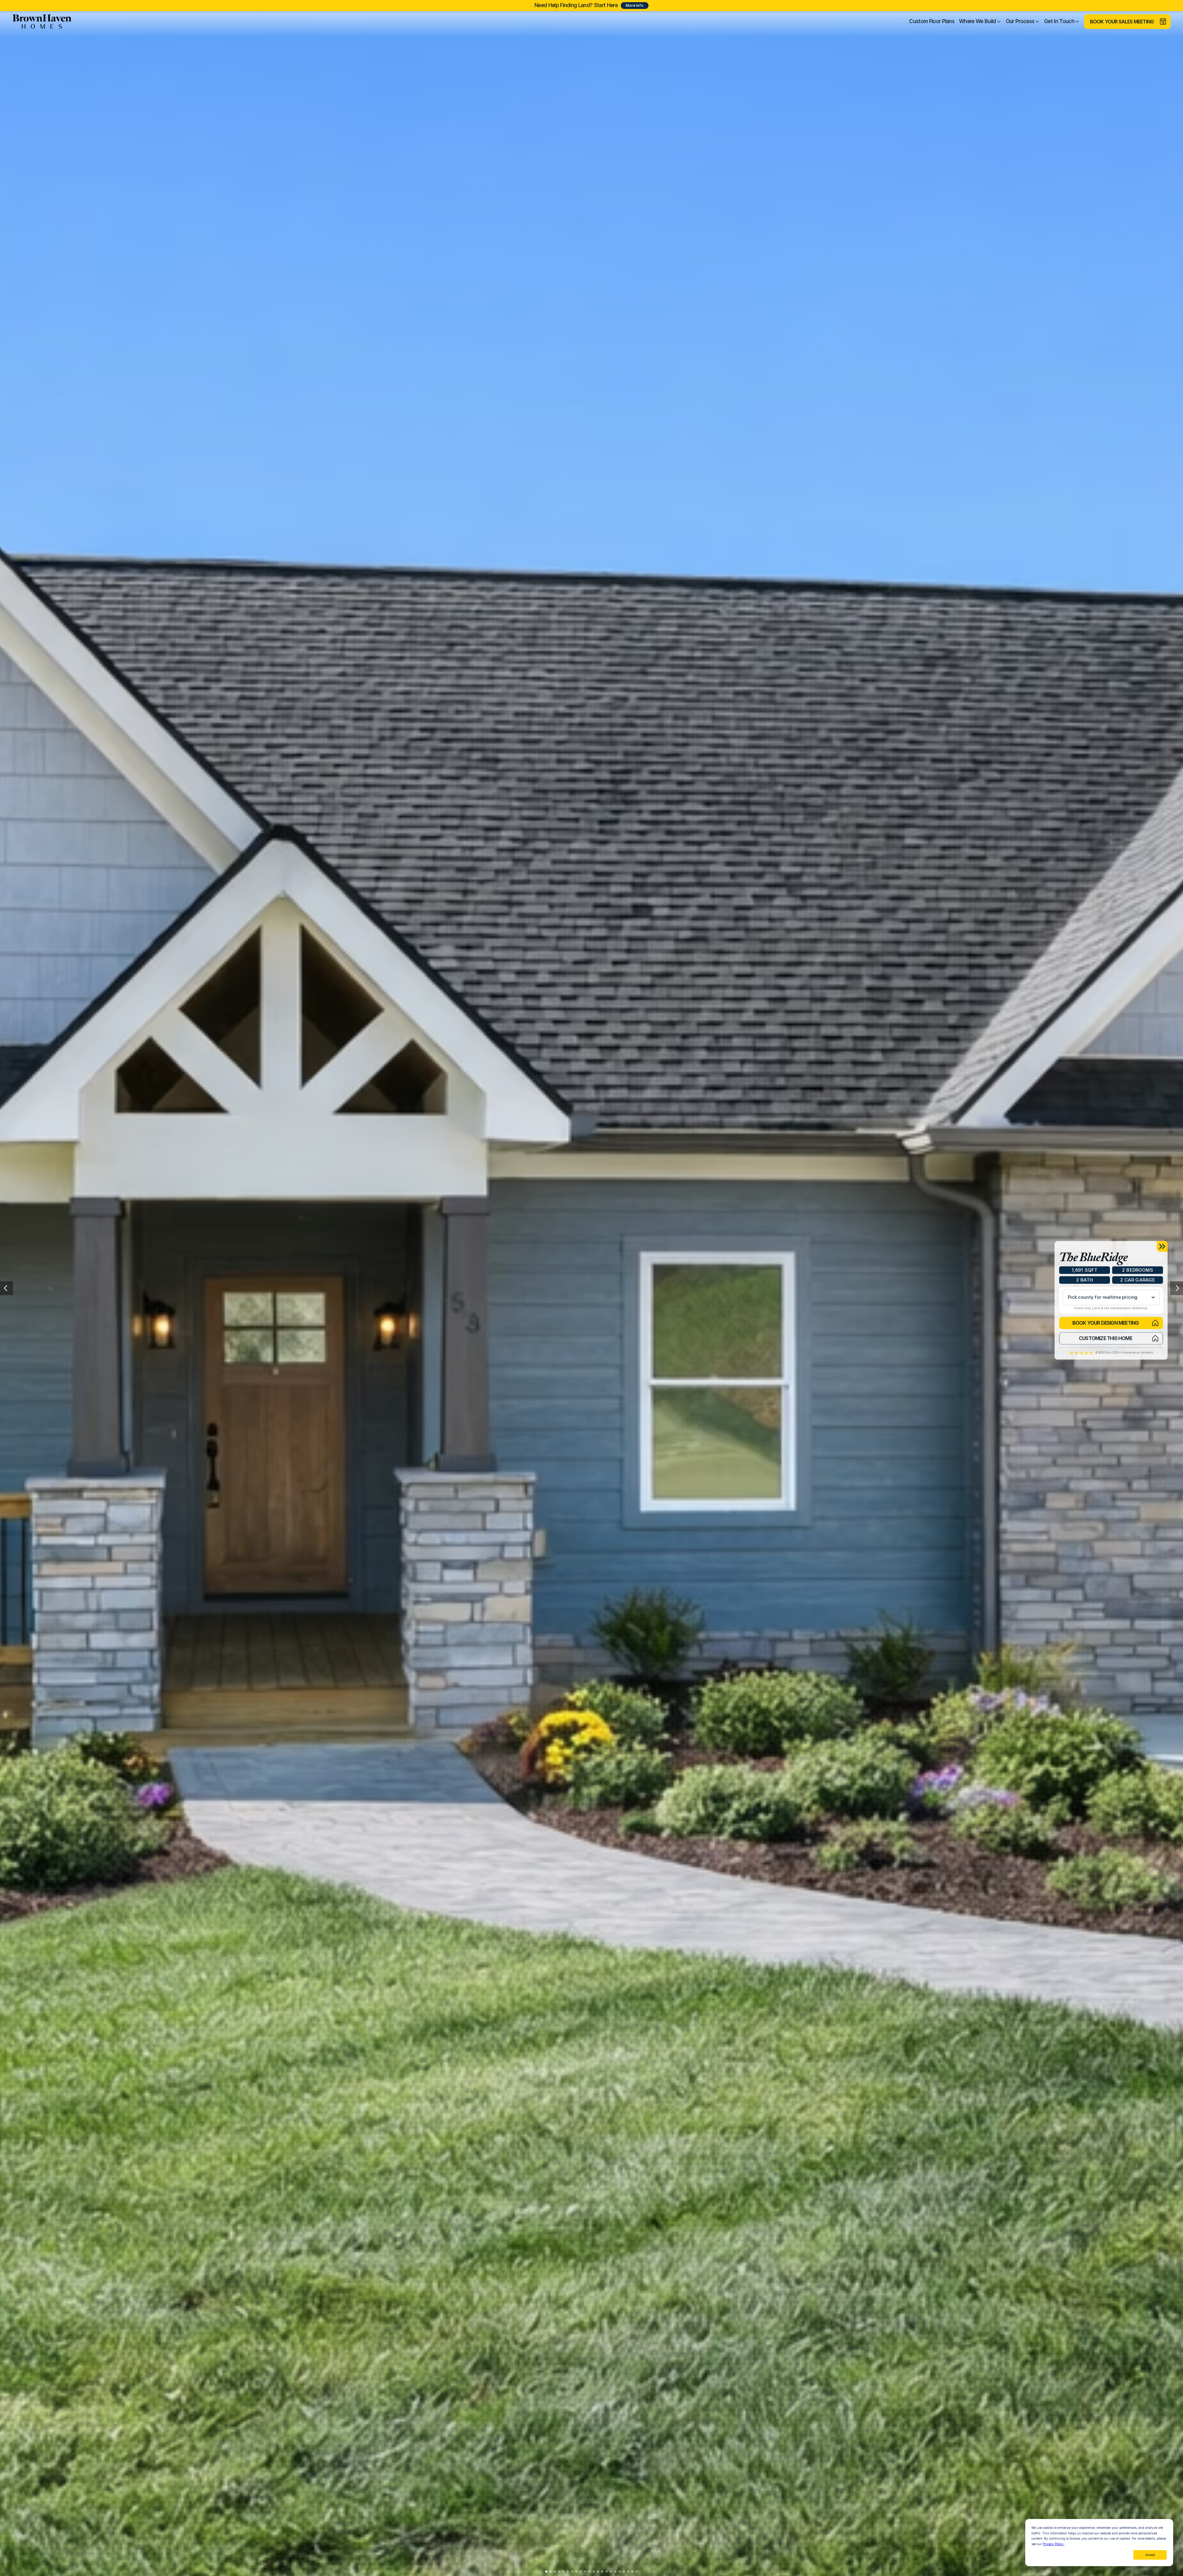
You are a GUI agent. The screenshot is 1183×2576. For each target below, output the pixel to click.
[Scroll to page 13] (598, 2572)
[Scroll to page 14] (602, 2572)
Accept (1150, 2555)
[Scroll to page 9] (581, 2572)
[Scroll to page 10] (585, 2572)
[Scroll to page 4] (559, 2572)
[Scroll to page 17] (615, 2572)
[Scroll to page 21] (632, 2572)
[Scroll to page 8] (576, 2572)
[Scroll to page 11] (589, 2572)
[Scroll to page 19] (624, 2572)
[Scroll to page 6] (568, 2572)
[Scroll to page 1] (545, 2572)
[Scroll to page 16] (611, 2572)
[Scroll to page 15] (607, 2572)
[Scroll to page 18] (620, 2572)
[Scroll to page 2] (551, 2572)
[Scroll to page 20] (628, 2572)
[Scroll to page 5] (563, 2572)
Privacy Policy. (1054, 2544)
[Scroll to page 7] (572, 2572)
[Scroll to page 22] (638, 2572)
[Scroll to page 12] (594, 2572)
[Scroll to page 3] (555, 2572)
